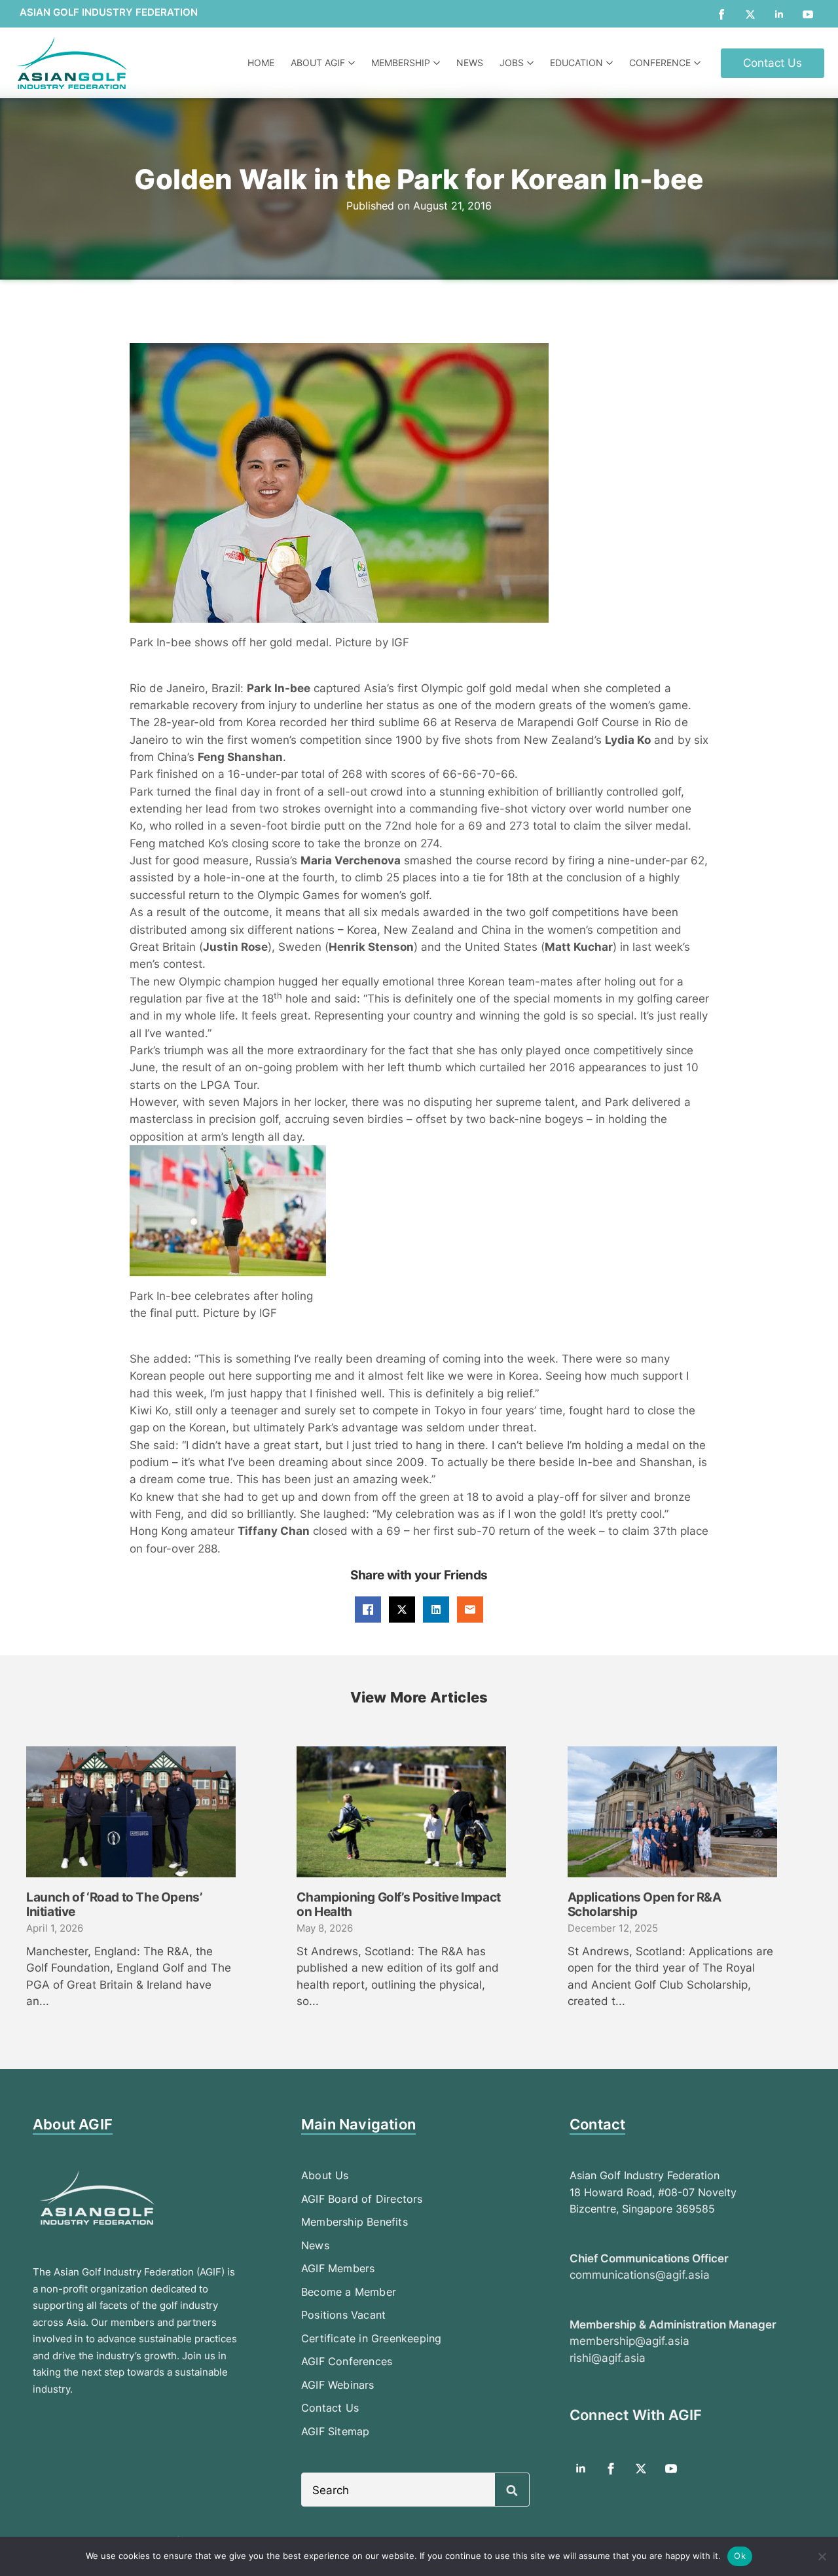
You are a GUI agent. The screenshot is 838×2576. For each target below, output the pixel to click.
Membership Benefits (355, 2222)
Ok (740, 2556)
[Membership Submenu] (438, 63)
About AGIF (318, 63)
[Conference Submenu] (699, 63)
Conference (660, 63)
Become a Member (349, 2292)
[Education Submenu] (611, 63)
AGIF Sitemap (335, 2431)
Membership (401, 63)
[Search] (512, 2490)
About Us (325, 2175)
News (470, 63)
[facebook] (721, 14)
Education (576, 63)
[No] (822, 2556)
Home (261, 63)
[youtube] (808, 14)
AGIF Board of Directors (362, 2199)
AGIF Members (338, 2268)
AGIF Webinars (338, 2385)
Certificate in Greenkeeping (371, 2338)
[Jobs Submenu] (532, 63)
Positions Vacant (343, 2315)
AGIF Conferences (347, 2361)
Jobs (512, 63)
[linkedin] (779, 14)
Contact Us (330, 2408)
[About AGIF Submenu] (353, 63)
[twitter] (750, 14)
